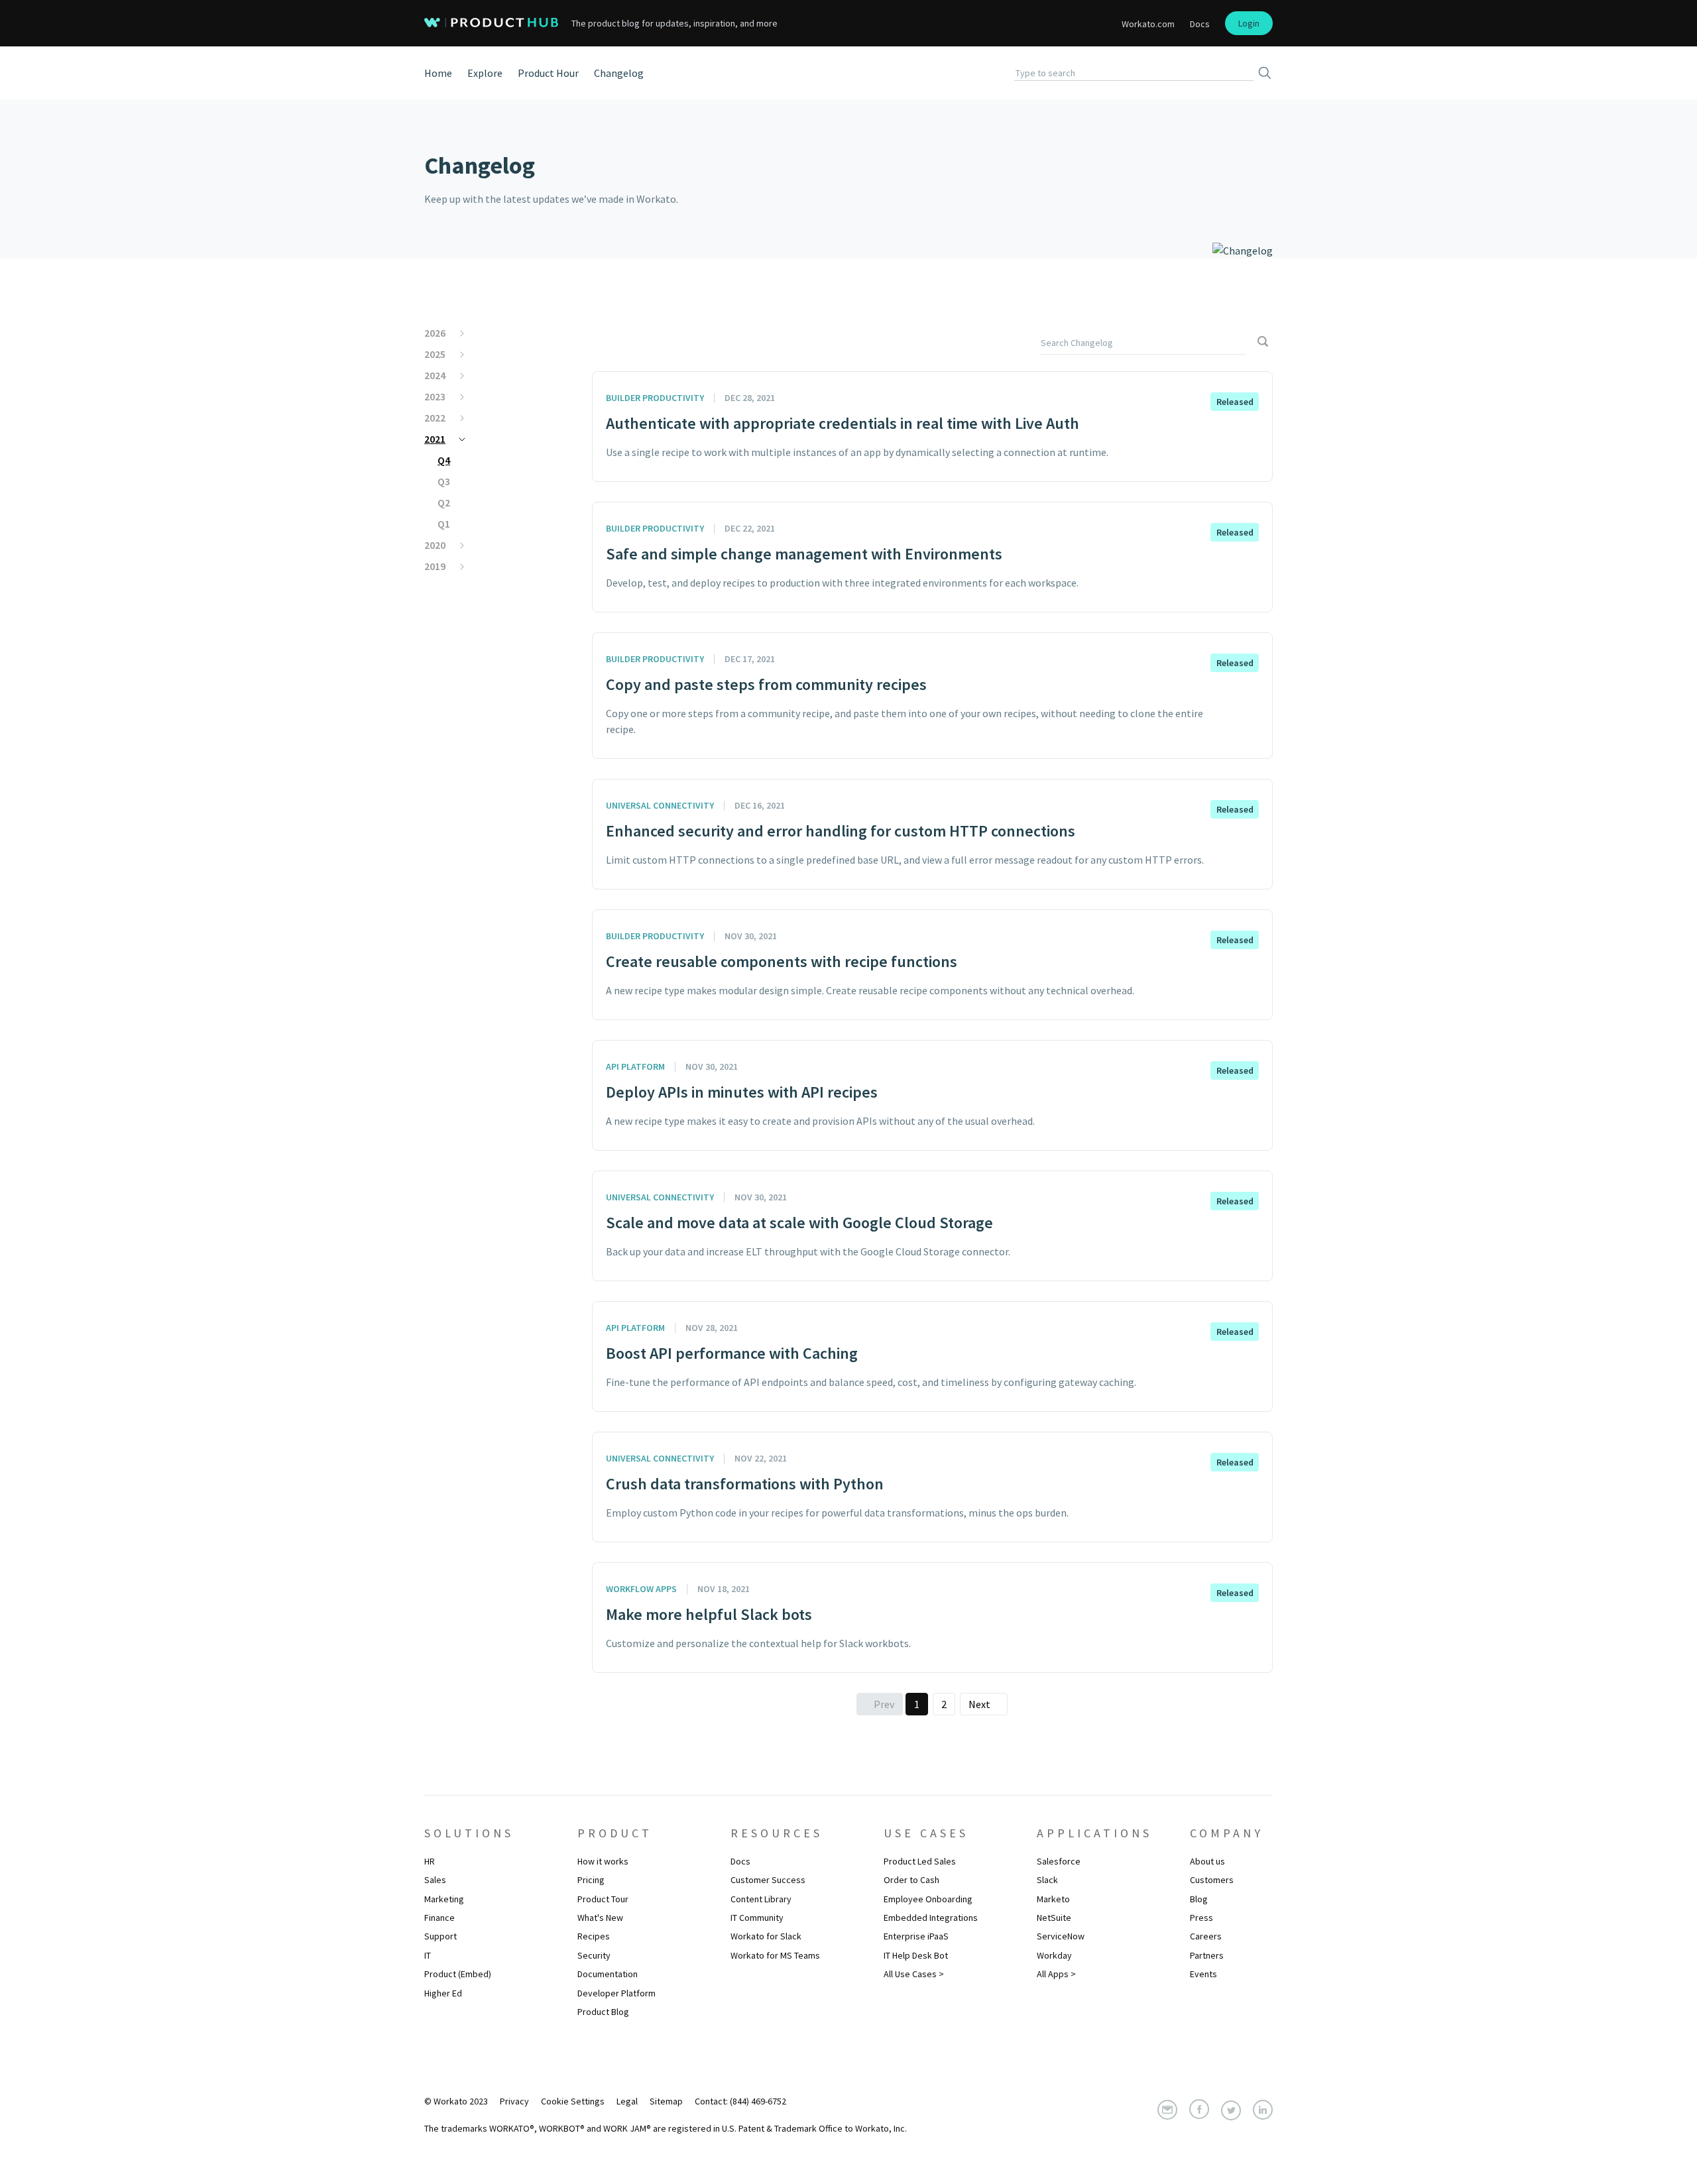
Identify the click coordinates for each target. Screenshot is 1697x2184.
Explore (485, 73)
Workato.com (1148, 24)
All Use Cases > (914, 1974)
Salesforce (1059, 1861)
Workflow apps (641, 1589)
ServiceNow (1061, 1936)
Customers (1212, 1880)
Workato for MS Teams (775, 1955)
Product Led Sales (920, 1861)
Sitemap (666, 2101)
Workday (1054, 1955)
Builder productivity (655, 398)
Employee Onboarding (928, 1899)
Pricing (591, 1880)
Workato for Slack (766, 1936)
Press (1201, 1918)
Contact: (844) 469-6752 (740, 2101)
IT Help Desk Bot (916, 1955)
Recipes (594, 1936)
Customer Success (768, 1880)
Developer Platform (616, 1993)
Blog (1199, 1899)
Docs (1200, 24)
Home (438, 73)
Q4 (444, 460)
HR (430, 1861)
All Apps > (1056, 1974)
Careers (1206, 1936)
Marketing (444, 1899)
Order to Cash (911, 1880)
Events (1203, 1974)
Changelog (619, 73)
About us (1207, 1861)
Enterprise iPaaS (916, 1936)
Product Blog (603, 2012)
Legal (627, 2101)
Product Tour (603, 1899)
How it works (603, 1861)
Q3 (444, 481)
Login (1249, 23)
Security (594, 1955)
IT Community (757, 1918)
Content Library (761, 1899)
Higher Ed (443, 1993)
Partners (1207, 1955)
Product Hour (548, 73)
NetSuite (1054, 1918)
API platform (635, 1066)
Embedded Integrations (931, 1918)
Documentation (608, 1974)
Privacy (514, 2101)
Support (440, 1936)
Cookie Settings (573, 2101)
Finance (439, 1918)
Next (979, 1704)
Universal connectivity (660, 805)
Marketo (1053, 1899)
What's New (600, 1918)
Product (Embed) (458, 1974)
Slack (1047, 1880)
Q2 (444, 502)
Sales (435, 1880)
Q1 (444, 524)
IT (428, 1955)
